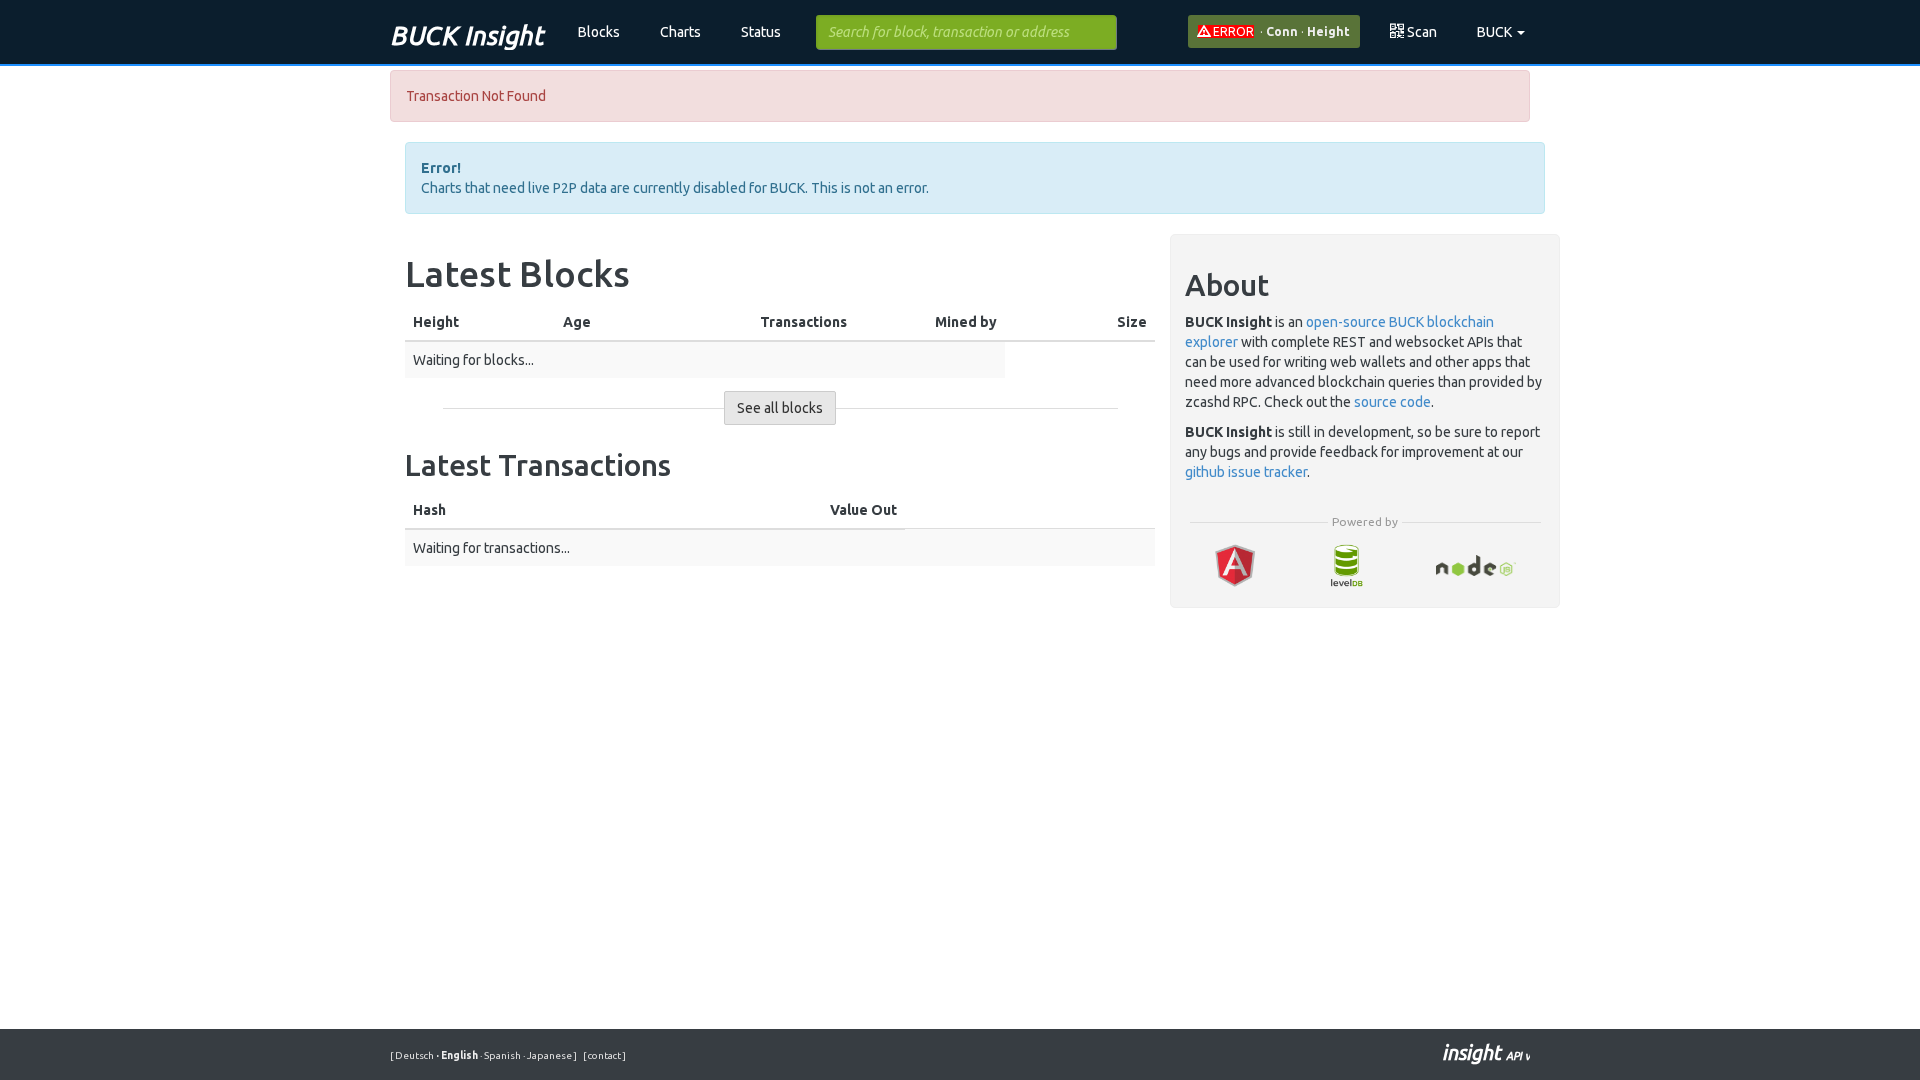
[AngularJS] (1235, 565)
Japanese (548, 1055)
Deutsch (415, 1055)
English (458, 1055)
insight (1486, 1052)
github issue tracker (1246, 472)
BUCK (1496, 32)
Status (761, 32)
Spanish (501, 1055)
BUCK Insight (466, 35)
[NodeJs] (1476, 565)
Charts (680, 32)
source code (1392, 402)
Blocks (599, 32)
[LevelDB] (1346, 565)
